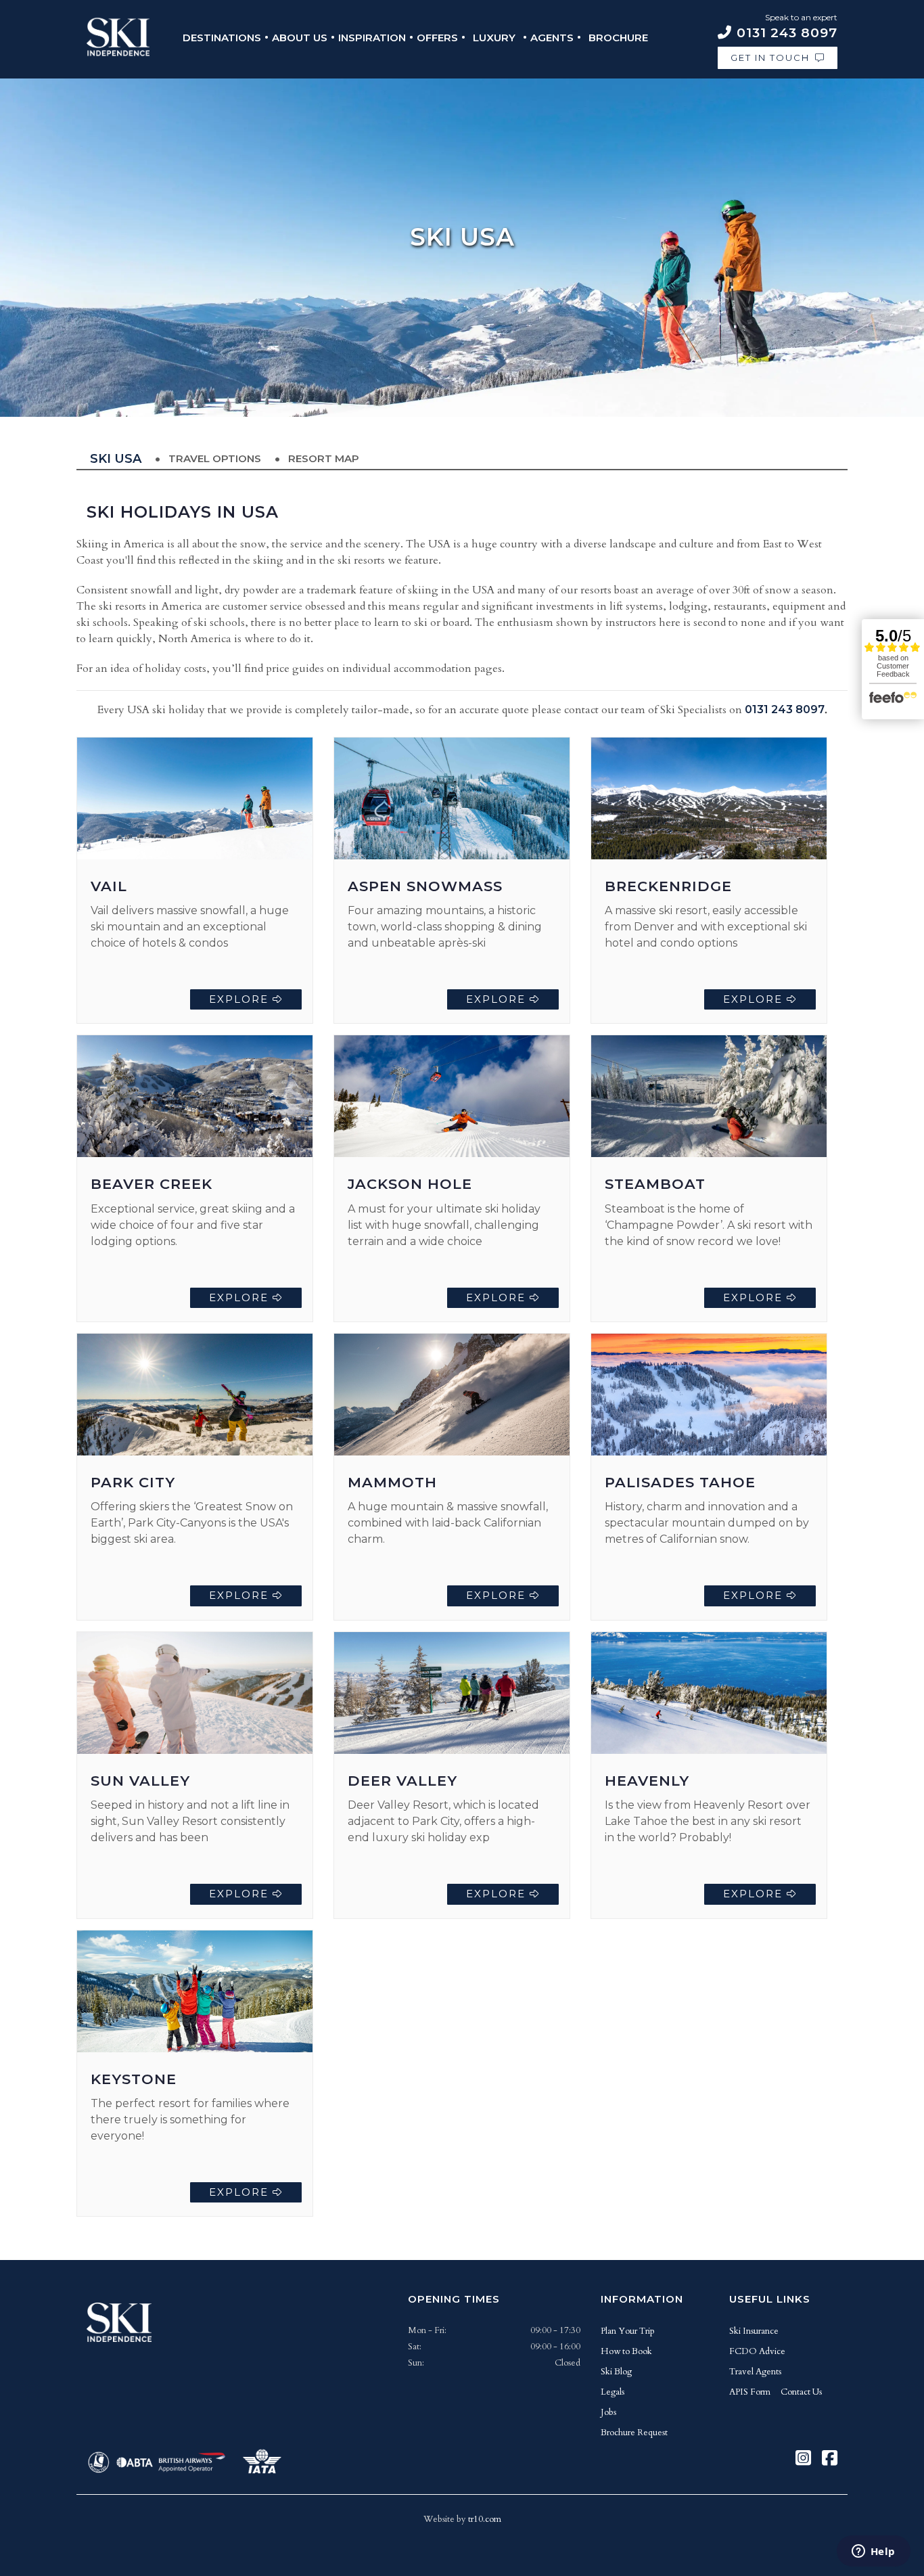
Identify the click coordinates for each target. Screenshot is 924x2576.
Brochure (618, 38)
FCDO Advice (757, 2351)
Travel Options (215, 458)
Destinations (222, 38)
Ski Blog (616, 2372)
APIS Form (750, 2392)
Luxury (494, 38)
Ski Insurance (754, 2331)
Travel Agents (755, 2372)
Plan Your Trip (628, 2331)
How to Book (626, 2351)
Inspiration (372, 38)
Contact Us (801, 2392)
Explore (241, 999)
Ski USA (116, 459)
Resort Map (324, 458)
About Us (300, 38)
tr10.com (485, 2519)
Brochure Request (634, 2433)
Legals (613, 2392)
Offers (437, 38)
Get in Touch (770, 58)
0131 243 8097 (785, 709)
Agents (552, 38)
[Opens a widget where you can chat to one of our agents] (873, 2552)
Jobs (608, 2412)
